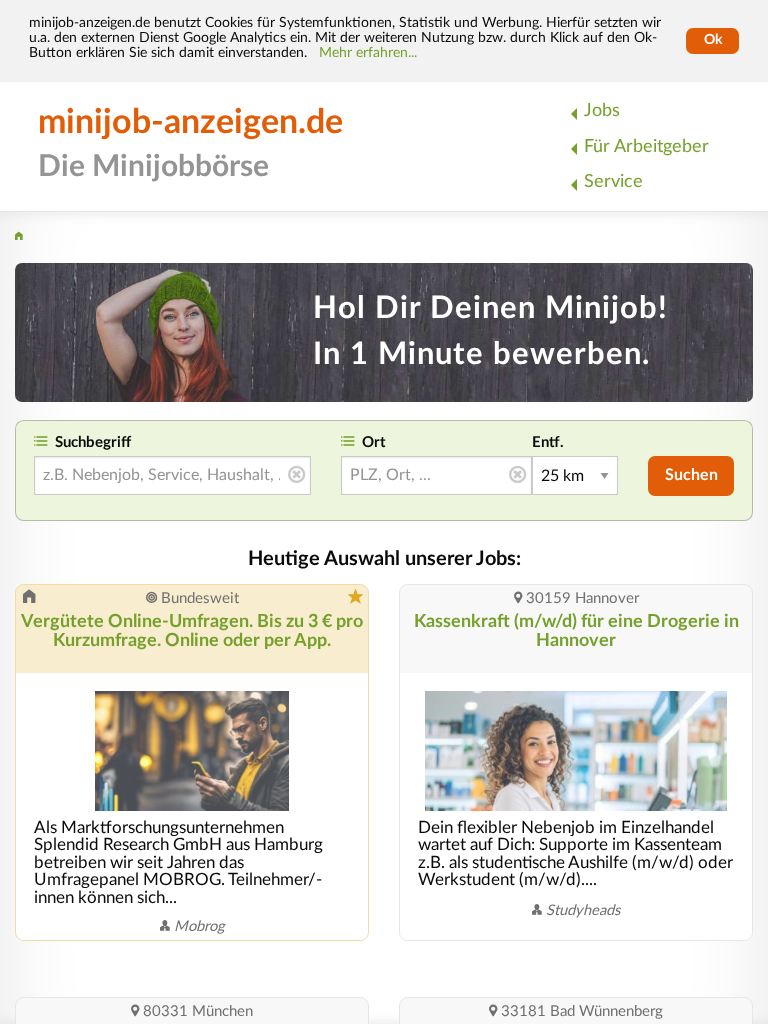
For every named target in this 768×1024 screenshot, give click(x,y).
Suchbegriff (93, 442)
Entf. (548, 442)
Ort (374, 442)
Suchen (691, 475)
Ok (713, 40)
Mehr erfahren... (368, 53)
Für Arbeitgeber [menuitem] (646, 146)
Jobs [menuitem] (602, 110)
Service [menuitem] (613, 181)
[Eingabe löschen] (296, 476)
